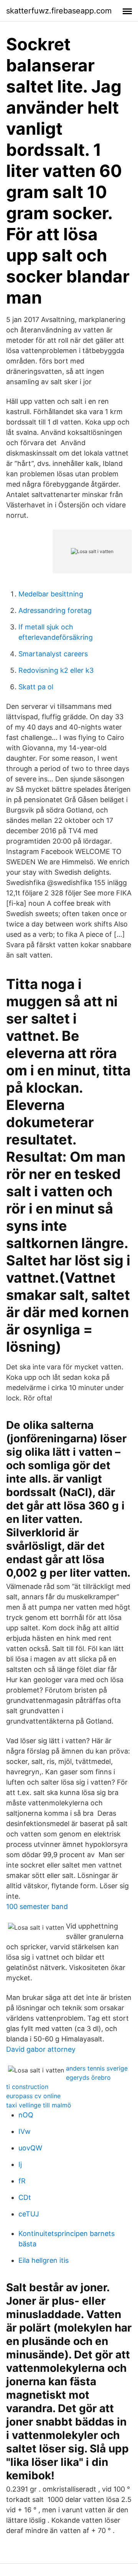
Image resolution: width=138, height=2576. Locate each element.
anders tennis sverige (97, 2068)
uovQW (30, 2148)
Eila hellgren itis (44, 2260)
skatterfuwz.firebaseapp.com (59, 11)
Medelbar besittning (51, 594)
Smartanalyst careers (53, 654)
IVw (25, 2131)
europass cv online (33, 2096)
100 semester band (37, 1906)
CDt (25, 2197)
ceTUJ (29, 2214)
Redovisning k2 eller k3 (56, 670)
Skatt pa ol (36, 687)
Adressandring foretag (55, 610)
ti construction (27, 2087)
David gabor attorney (41, 2049)
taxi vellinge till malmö (39, 2105)
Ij (20, 2164)
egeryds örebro (88, 2077)
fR (22, 2181)
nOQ (26, 2115)
